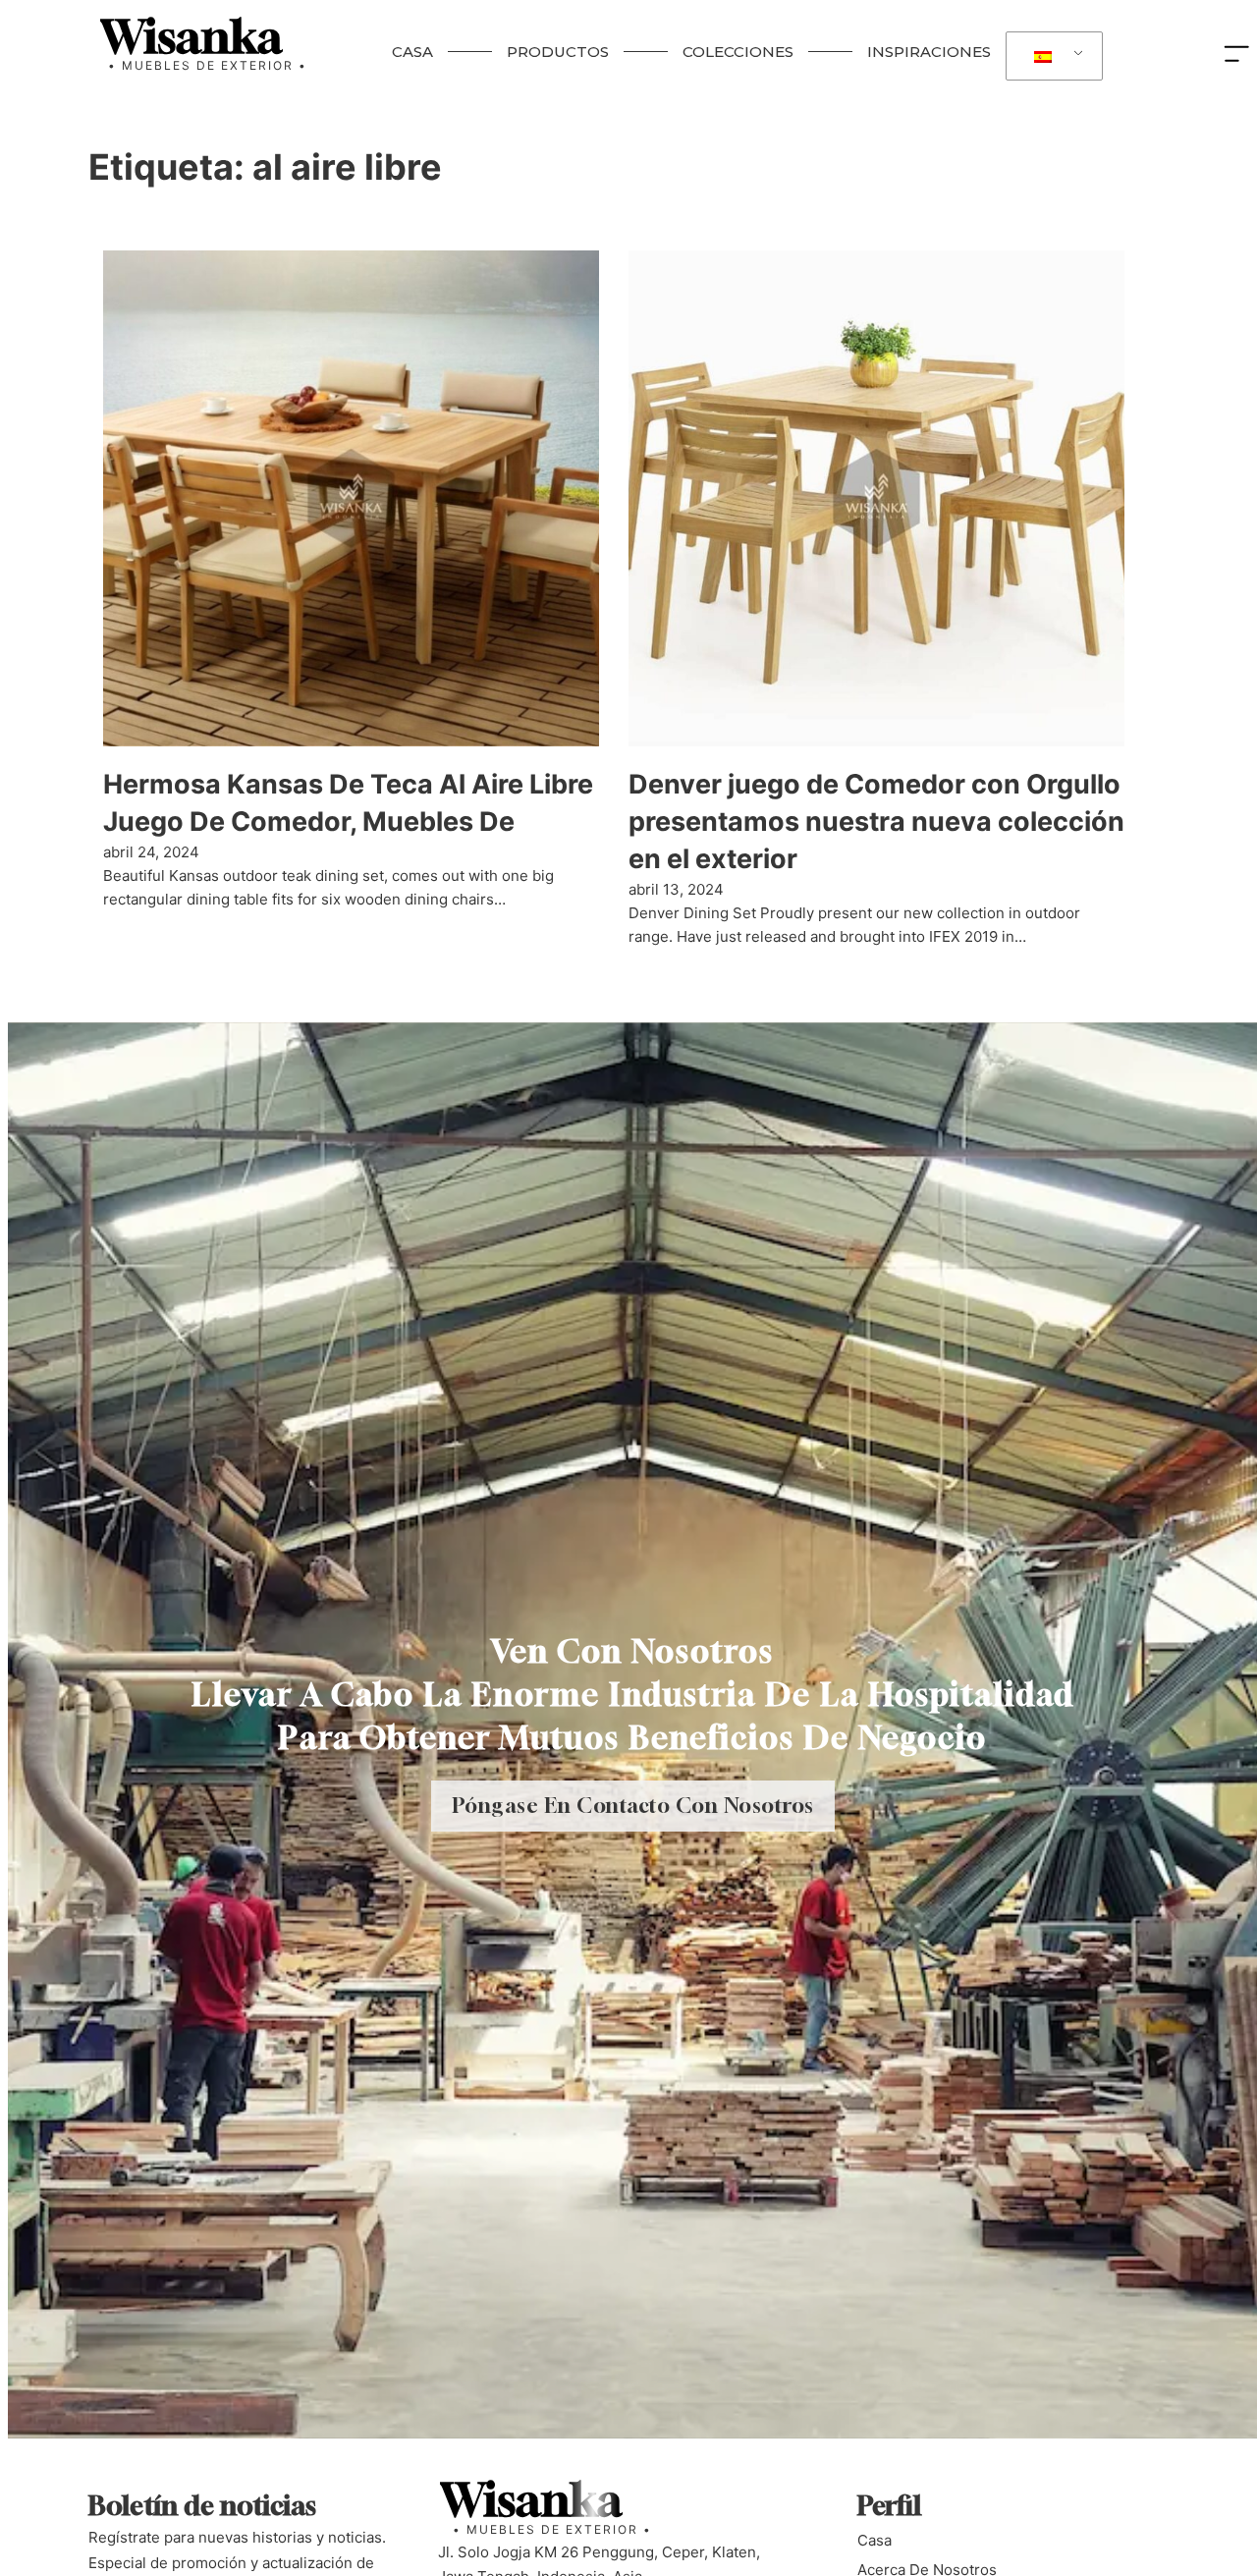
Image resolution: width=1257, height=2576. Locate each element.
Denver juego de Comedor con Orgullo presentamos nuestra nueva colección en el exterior (876, 822)
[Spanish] (1051, 56)
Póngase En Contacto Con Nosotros (633, 1806)
